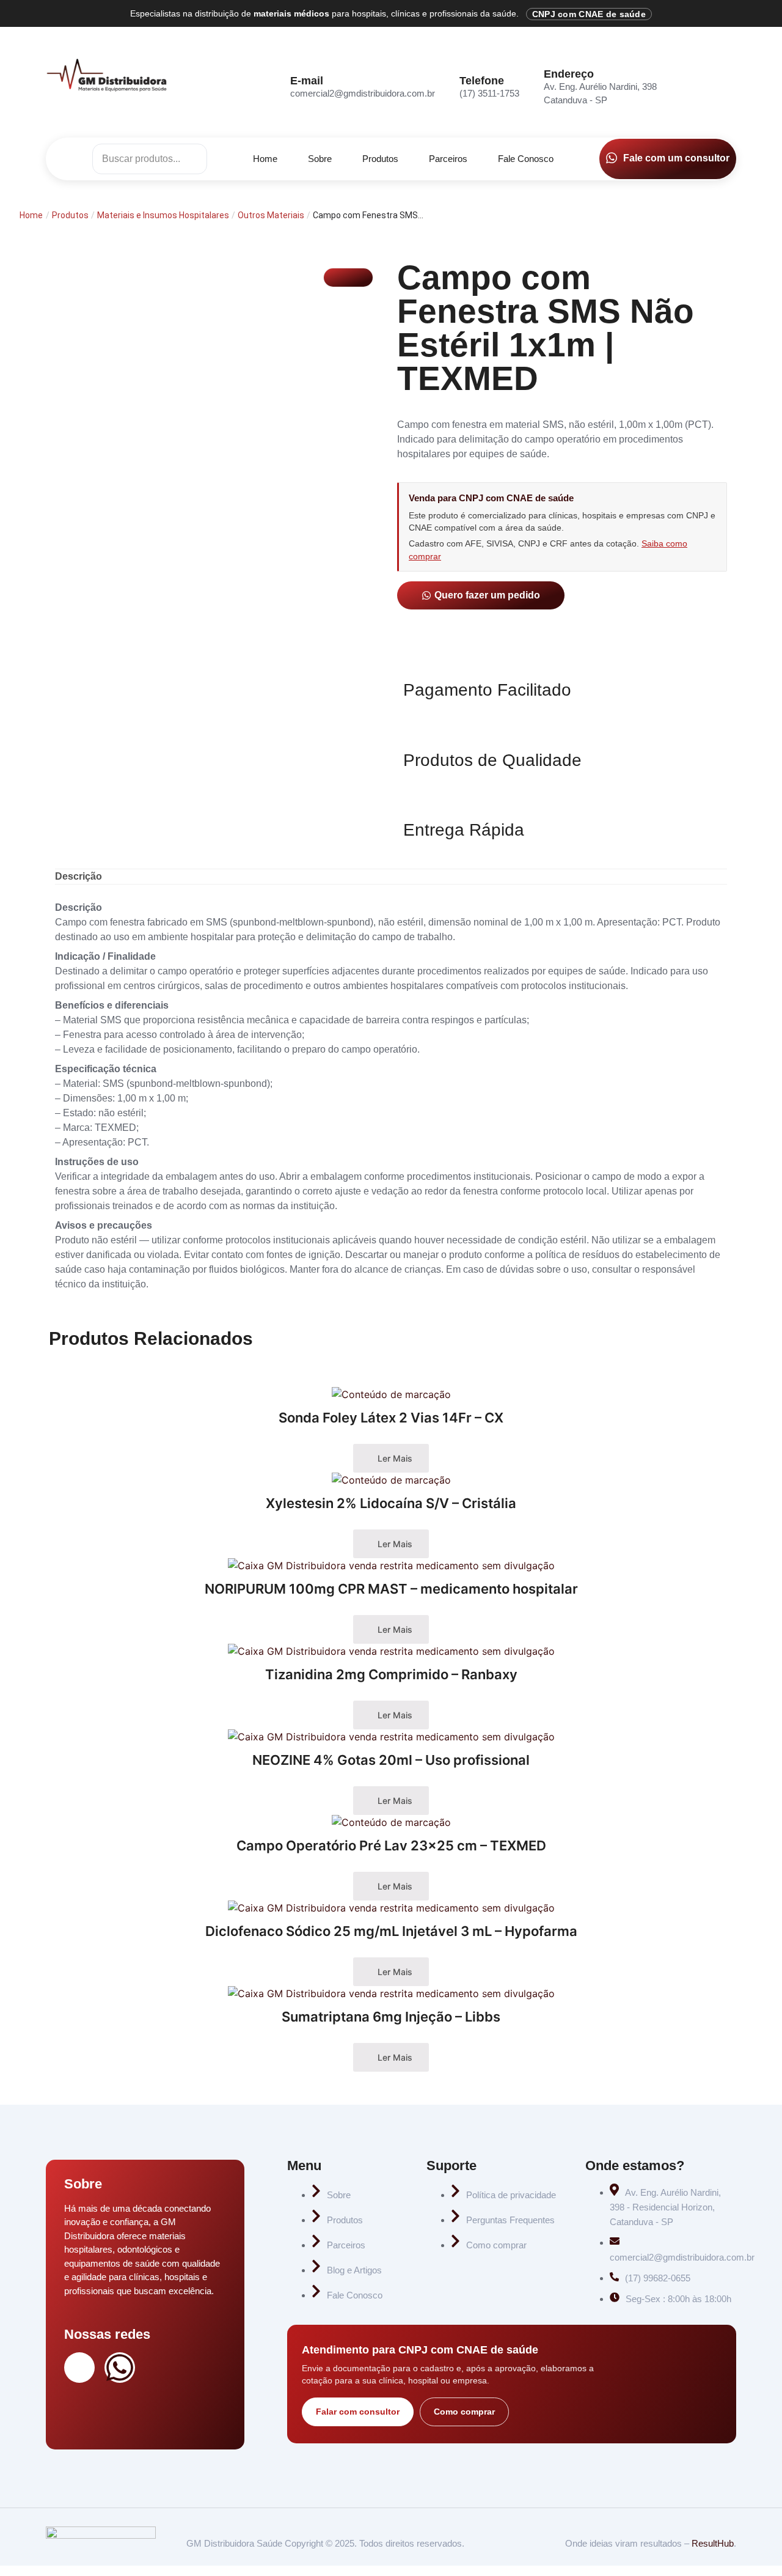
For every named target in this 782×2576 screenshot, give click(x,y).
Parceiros (448, 159)
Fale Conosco (526, 159)
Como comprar (464, 2412)
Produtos (380, 159)
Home (265, 159)
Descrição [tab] (79, 876)
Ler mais (394, 1458)
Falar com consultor (358, 2412)
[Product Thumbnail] (348, 278)
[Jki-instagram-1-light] (79, 2368)
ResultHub (713, 2543)
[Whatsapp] (120, 2368)
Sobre (320, 159)
